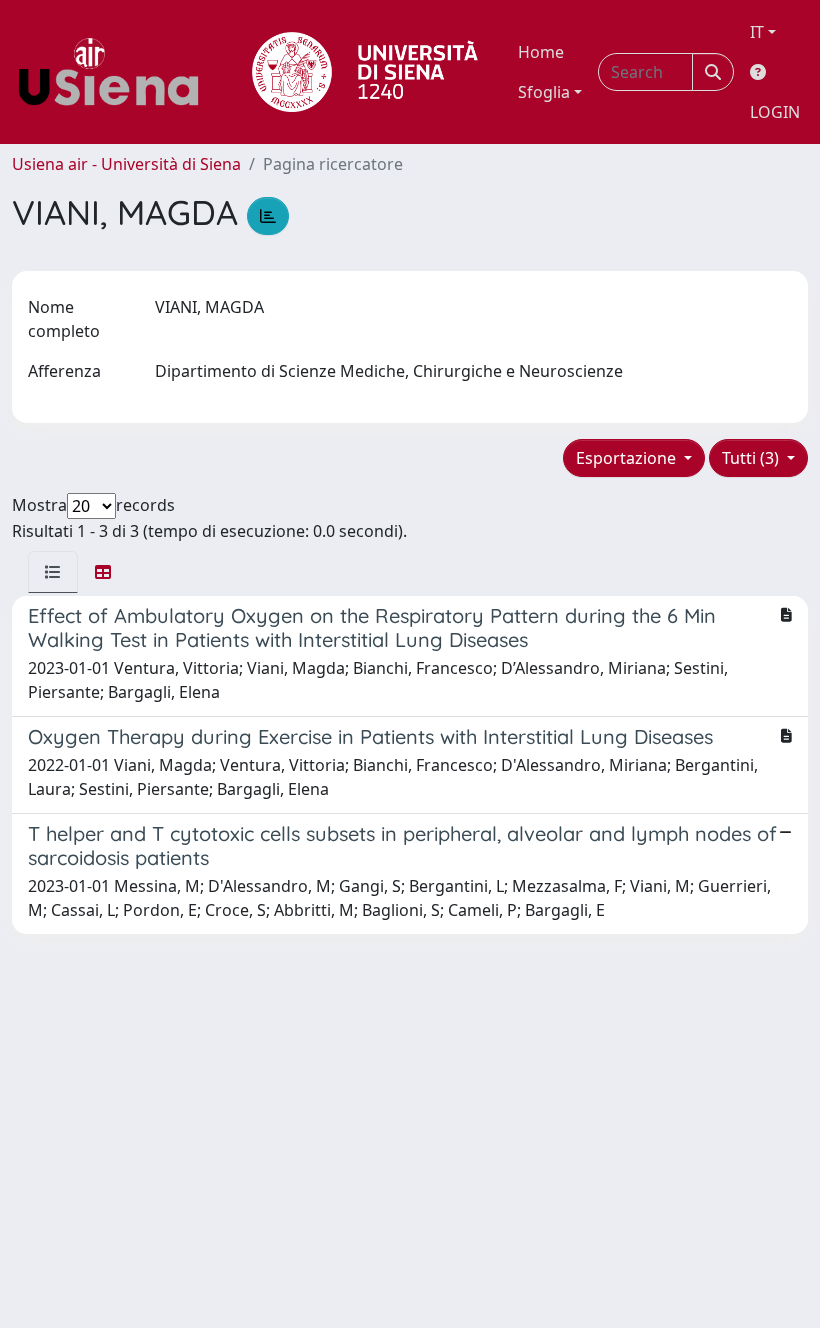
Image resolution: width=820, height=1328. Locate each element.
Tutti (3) (752, 458)
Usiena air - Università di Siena (126, 164)
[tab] (53, 572)
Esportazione (628, 458)
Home (541, 52)
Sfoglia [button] (544, 92)
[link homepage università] (365, 72)
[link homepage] (116, 72)
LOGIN (775, 112)
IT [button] (757, 32)
